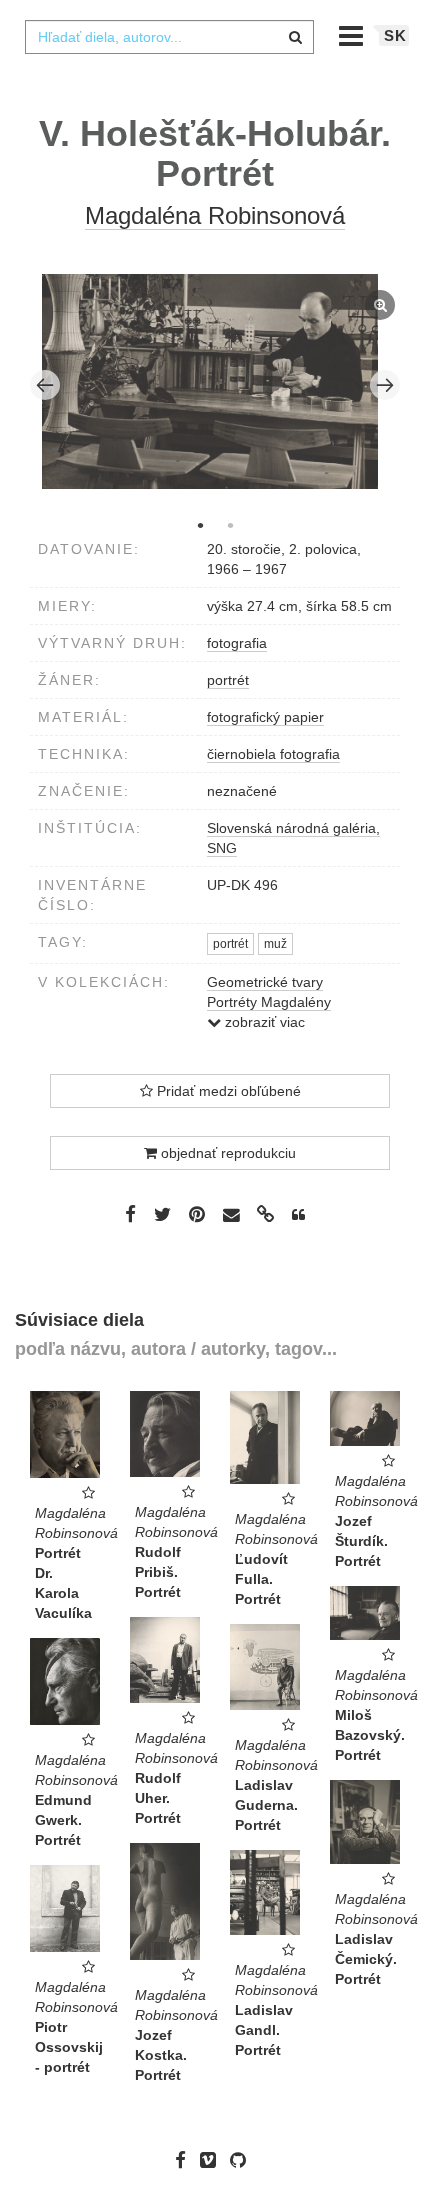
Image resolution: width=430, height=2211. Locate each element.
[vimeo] (213, 2160)
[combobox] (169, 37)
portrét (228, 680)
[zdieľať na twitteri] (162, 1214)
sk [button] (395, 35)
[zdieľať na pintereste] (197, 1214)
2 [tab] (230, 525)
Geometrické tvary (265, 982)
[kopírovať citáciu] (298, 1215)
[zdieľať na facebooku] (130, 1214)
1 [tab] (200, 525)
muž (275, 944)
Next (385, 385)
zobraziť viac (263, 1022)
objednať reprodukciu (226, 1153)
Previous (45, 385)
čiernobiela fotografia (273, 754)
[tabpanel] (215, 384)
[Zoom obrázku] (210, 381)
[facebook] (185, 2160)
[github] (243, 2160)
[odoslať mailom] (231, 1215)
